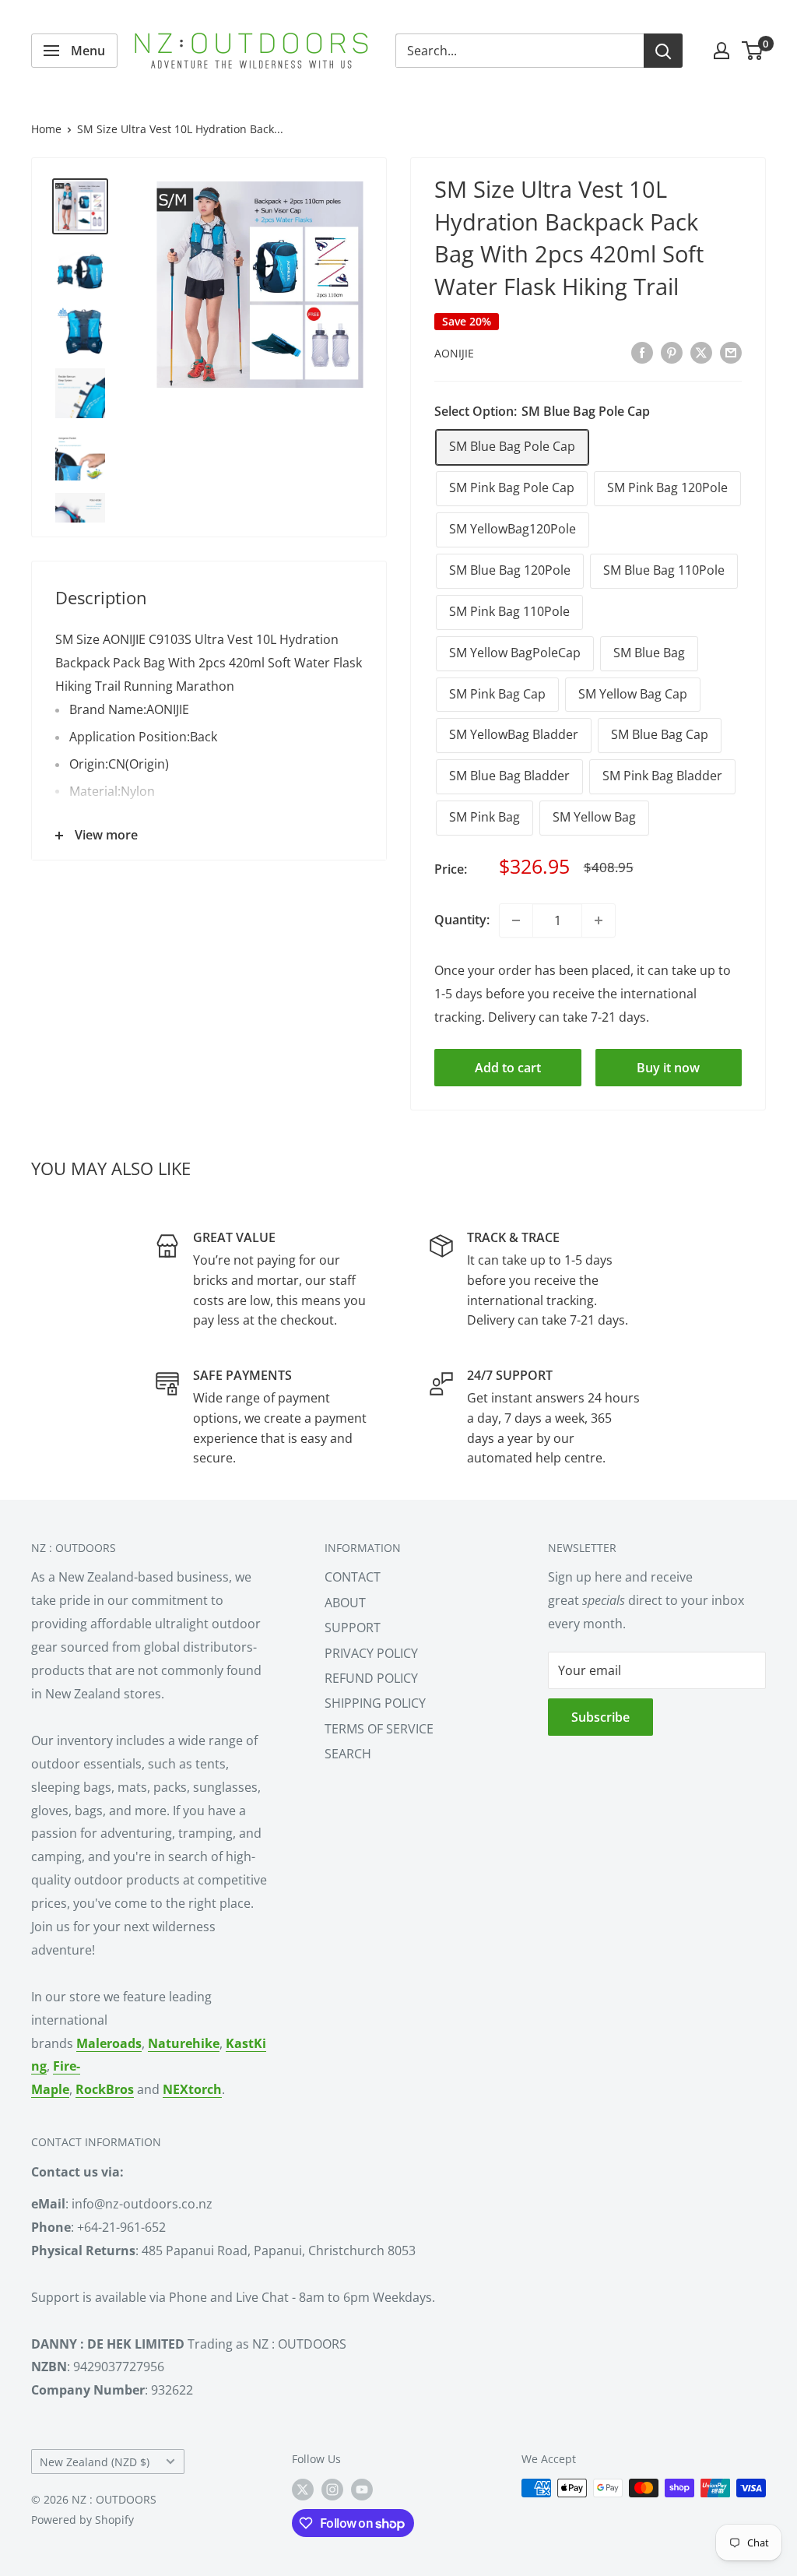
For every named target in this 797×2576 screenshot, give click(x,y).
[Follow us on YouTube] (362, 2490)
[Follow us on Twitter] (303, 2490)
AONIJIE (454, 353)
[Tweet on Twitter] (701, 352)
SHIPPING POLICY (375, 1703)
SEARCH (348, 1754)
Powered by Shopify (83, 2520)
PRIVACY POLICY (371, 1653)
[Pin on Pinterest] (672, 352)
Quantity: (462, 920)
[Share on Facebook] (642, 352)
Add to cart (508, 1068)
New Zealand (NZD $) (95, 2462)
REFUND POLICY (371, 1678)
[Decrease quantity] (516, 920)
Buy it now (668, 1068)
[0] (753, 51)
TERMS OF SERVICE (379, 1729)
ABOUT (345, 1603)
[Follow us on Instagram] (332, 2490)
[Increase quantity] (599, 920)
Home (46, 129)
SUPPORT (353, 1628)
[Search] (663, 51)
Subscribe (600, 1717)
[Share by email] (731, 352)
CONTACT (353, 1577)
